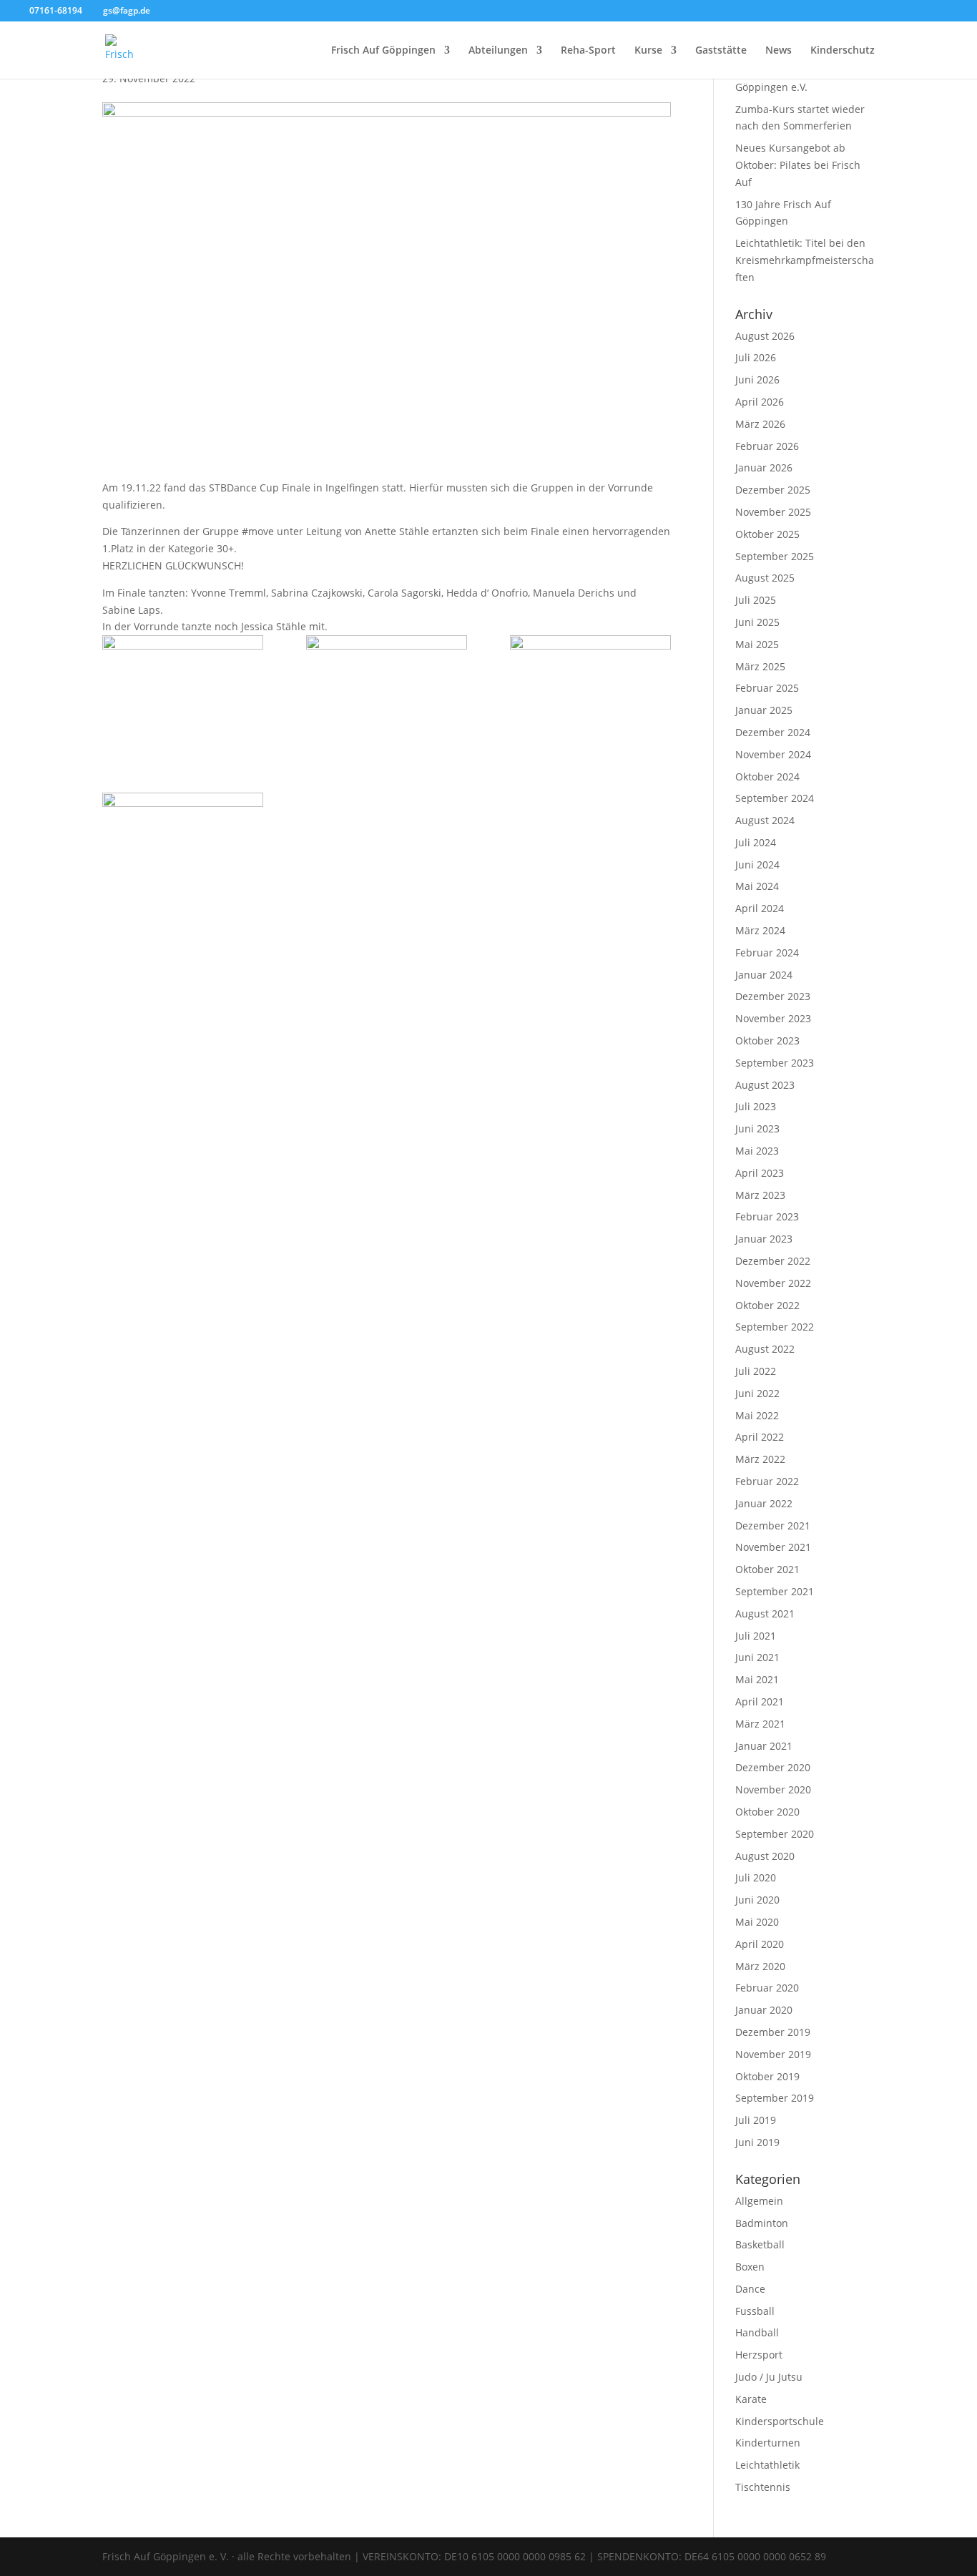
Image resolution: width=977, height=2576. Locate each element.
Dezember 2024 (773, 732)
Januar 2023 (764, 1239)
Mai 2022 (757, 1415)
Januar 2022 (764, 1503)
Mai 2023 (757, 1151)
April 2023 (760, 1173)
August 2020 (765, 1856)
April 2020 (760, 1944)
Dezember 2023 (773, 996)
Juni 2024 (757, 865)
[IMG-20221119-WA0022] (183, 692)
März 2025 (760, 666)
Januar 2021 (764, 1746)
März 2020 (760, 1966)
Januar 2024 (764, 975)
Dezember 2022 (773, 1261)
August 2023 (765, 1085)
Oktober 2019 (767, 2076)
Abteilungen (498, 51)
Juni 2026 (757, 379)
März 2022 (760, 1459)
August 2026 (765, 336)
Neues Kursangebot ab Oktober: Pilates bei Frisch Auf (798, 165)
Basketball (760, 2244)
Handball (757, 2332)
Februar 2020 (767, 1988)
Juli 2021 (756, 1636)
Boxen (750, 2267)
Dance (750, 2289)
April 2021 (760, 1701)
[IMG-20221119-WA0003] (183, 850)
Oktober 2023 (767, 1040)
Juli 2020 (756, 1877)
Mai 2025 (757, 644)
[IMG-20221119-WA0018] (387, 692)
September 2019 (775, 2098)
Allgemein (759, 2201)
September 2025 (775, 556)
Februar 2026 (767, 446)
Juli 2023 (756, 1106)
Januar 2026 (764, 467)
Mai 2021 (757, 1679)
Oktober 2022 (767, 1305)
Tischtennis (763, 2487)
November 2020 (773, 1789)
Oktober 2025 (767, 534)
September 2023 (775, 1063)
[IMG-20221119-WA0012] (590, 692)
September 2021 (775, 1591)
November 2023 (773, 1018)
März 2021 (760, 1724)
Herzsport (759, 2355)
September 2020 (775, 1834)
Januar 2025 (764, 710)
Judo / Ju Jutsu (769, 2377)
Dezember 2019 (773, 2032)
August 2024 (765, 820)
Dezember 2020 (773, 1767)
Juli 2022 (756, 1371)
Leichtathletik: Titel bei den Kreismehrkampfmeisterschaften (805, 260)
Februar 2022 (767, 1481)
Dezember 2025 (773, 490)
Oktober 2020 (767, 1812)
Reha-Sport (588, 51)
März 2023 (760, 1195)
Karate (751, 2399)
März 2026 (760, 424)
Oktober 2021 (767, 1569)
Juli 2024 (756, 842)
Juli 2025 (756, 600)
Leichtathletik (767, 2465)
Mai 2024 (757, 886)
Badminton (762, 2223)
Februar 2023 (767, 1216)
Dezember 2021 (773, 1525)
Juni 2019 (757, 2142)
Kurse (648, 51)
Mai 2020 (757, 1922)
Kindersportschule (780, 2421)
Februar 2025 (767, 688)
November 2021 (773, 1547)
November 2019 (773, 2054)
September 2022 (775, 1327)
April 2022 (760, 1437)
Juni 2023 (757, 1128)
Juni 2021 (757, 1657)
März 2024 (760, 930)
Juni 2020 (757, 1900)
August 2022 (765, 1349)
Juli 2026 (756, 357)
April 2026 (760, 402)
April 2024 (760, 908)
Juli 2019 (756, 2120)
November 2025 (773, 512)
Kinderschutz (843, 51)
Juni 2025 (757, 622)
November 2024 (773, 754)
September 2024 (775, 798)
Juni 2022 (757, 1393)
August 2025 (765, 578)
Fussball (755, 2311)
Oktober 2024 (767, 777)
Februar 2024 (767, 952)
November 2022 (773, 1283)
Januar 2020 (764, 2010)
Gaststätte (721, 51)
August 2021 (765, 1613)
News (779, 51)
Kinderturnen (768, 2443)
